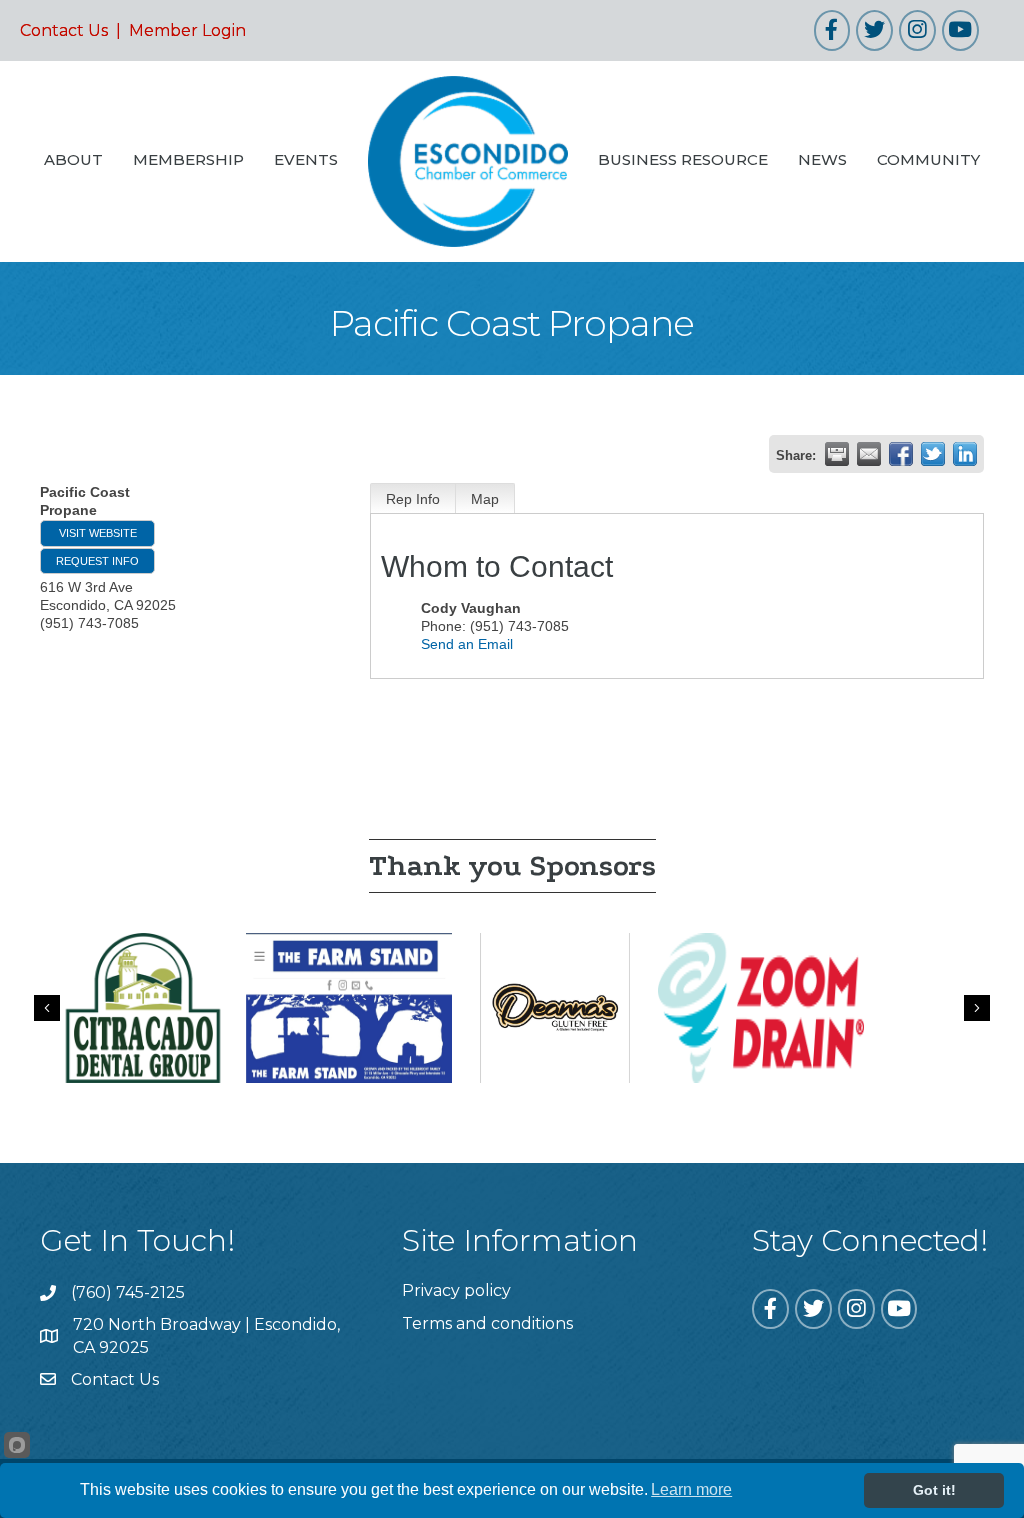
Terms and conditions (487, 1323)
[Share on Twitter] (933, 454)
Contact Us (64, 30)
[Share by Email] (869, 454)
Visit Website (98, 533)
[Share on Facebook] (901, 454)
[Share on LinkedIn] (965, 454)
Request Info (97, 561)
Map (485, 499)
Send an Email (467, 644)
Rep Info (413, 499)
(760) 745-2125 (128, 1292)
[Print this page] (837, 454)
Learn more (691, 1489)
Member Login (187, 30)
